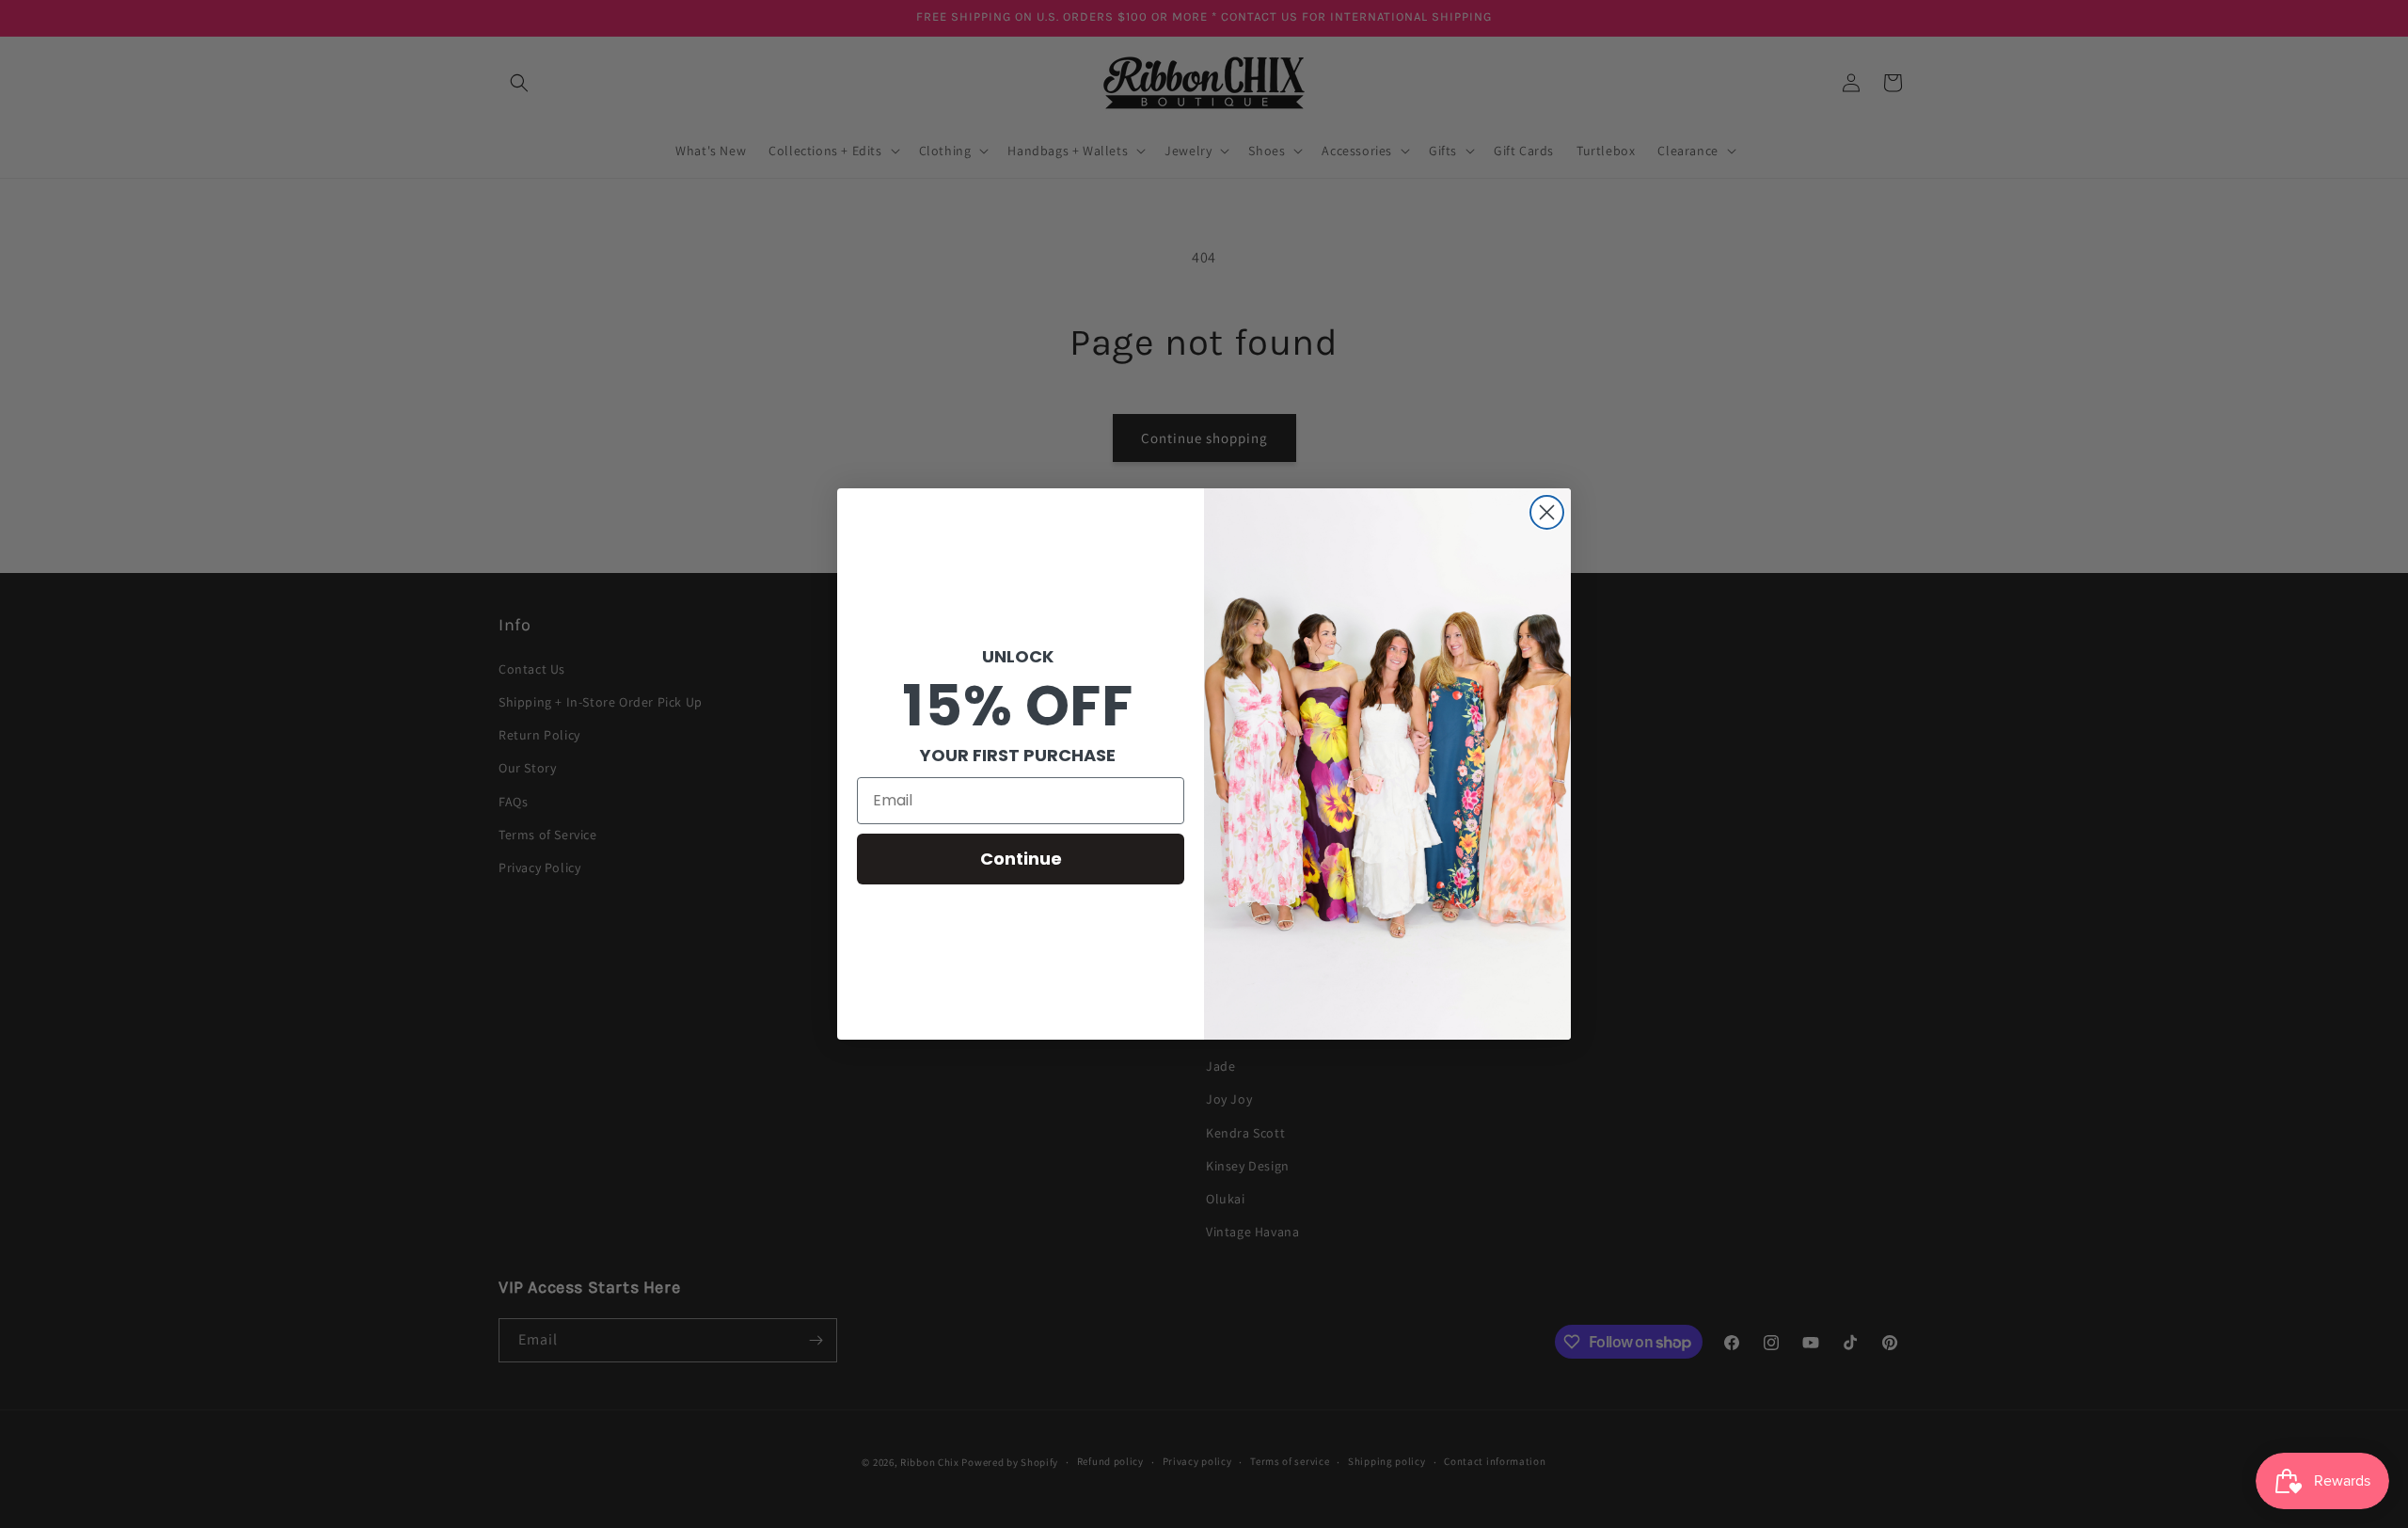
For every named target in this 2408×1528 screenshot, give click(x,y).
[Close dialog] (1547, 512)
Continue (1021, 859)
